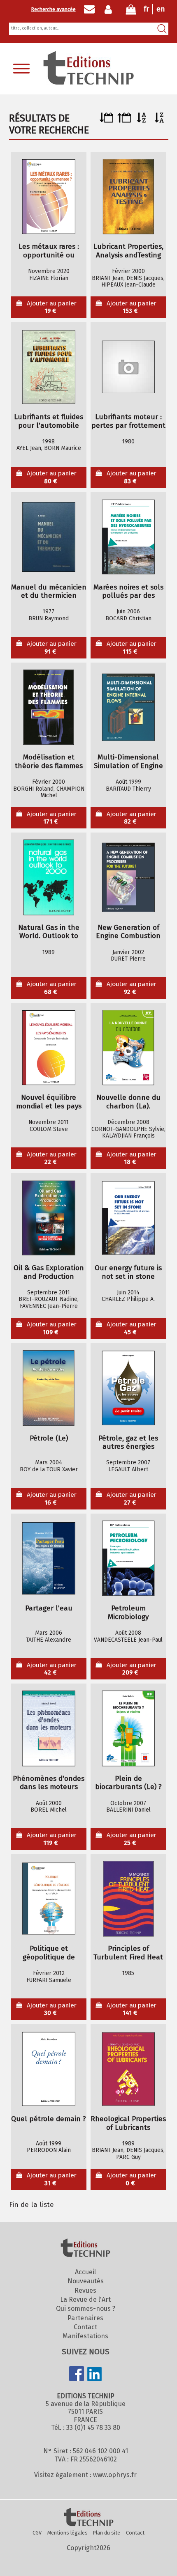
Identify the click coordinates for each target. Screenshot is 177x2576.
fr (146, 9)
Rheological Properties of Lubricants (128, 2123)
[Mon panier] (131, 11)
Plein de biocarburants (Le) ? (128, 1783)
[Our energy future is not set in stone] (128, 1218)
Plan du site (107, 2533)
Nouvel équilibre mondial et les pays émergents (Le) (49, 1102)
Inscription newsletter (89, 9)
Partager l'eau (49, 1608)
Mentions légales (68, 2533)
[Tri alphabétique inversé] (160, 120)
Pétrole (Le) (49, 1438)
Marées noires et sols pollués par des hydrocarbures (128, 592)
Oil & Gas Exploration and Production (49, 1272)
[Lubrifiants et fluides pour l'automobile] (49, 367)
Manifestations (85, 2336)
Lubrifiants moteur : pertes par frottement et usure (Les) (128, 421)
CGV (37, 2533)
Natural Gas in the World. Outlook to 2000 (49, 932)
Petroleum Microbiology (128, 1613)
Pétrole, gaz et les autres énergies (128, 1443)
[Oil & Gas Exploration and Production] (49, 1218)
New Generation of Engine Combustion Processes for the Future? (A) (128, 932)
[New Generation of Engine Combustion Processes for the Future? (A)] (128, 878)
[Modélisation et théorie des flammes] (49, 707)
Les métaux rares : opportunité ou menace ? (49, 251)
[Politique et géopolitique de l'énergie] (49, 1899)
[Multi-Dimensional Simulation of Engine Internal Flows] (128, 707)
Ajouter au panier (52, 307)
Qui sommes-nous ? (86, 2309)
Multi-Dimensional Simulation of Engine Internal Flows (128, 762)
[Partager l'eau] (49, 1558)
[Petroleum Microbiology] (128, 1558)
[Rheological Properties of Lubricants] (128, 2069)
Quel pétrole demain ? (49, 2119)
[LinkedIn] (95, 2375)
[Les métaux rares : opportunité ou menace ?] (49, 197)
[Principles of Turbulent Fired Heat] (128, 1899)
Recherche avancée (54, 9)
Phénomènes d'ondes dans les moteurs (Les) (49, 1783)
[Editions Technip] (88, 2518)
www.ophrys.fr (115, 2475)
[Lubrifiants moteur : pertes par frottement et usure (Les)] (128, 367)
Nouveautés (86, 2281)
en (161, 9)
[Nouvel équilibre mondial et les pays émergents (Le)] (49, 1048)
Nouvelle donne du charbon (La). (128, 1102)
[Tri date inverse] (124, 120)
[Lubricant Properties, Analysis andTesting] (128, 197)
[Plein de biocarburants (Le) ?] (128, 1729)
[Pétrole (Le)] (49, 1388)
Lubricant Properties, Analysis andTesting (128, 251)
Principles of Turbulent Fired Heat (128, 1953)
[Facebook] (77, 2374)
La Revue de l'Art (85, 2300)
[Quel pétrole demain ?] (49, 2069)
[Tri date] (106, 120)
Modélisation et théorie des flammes (49, 762)
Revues (85, 2290)
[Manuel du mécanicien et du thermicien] (49, 537)
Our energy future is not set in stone (128, 1272)
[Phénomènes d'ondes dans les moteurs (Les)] (49, 1729)
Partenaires (85, 2318)
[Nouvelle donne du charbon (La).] (128, 1048)
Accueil (85, 2272)
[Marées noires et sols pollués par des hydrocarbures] (128, 537)
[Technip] (88, 82)
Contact (85, 2327)
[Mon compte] (110, 9)
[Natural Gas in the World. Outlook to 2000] (49, 878)
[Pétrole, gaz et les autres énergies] (128, 1388)
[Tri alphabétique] (142, 120)
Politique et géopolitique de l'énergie (49, 1953)
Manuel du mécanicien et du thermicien (49, 592)
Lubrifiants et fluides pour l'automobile (49, 421)
